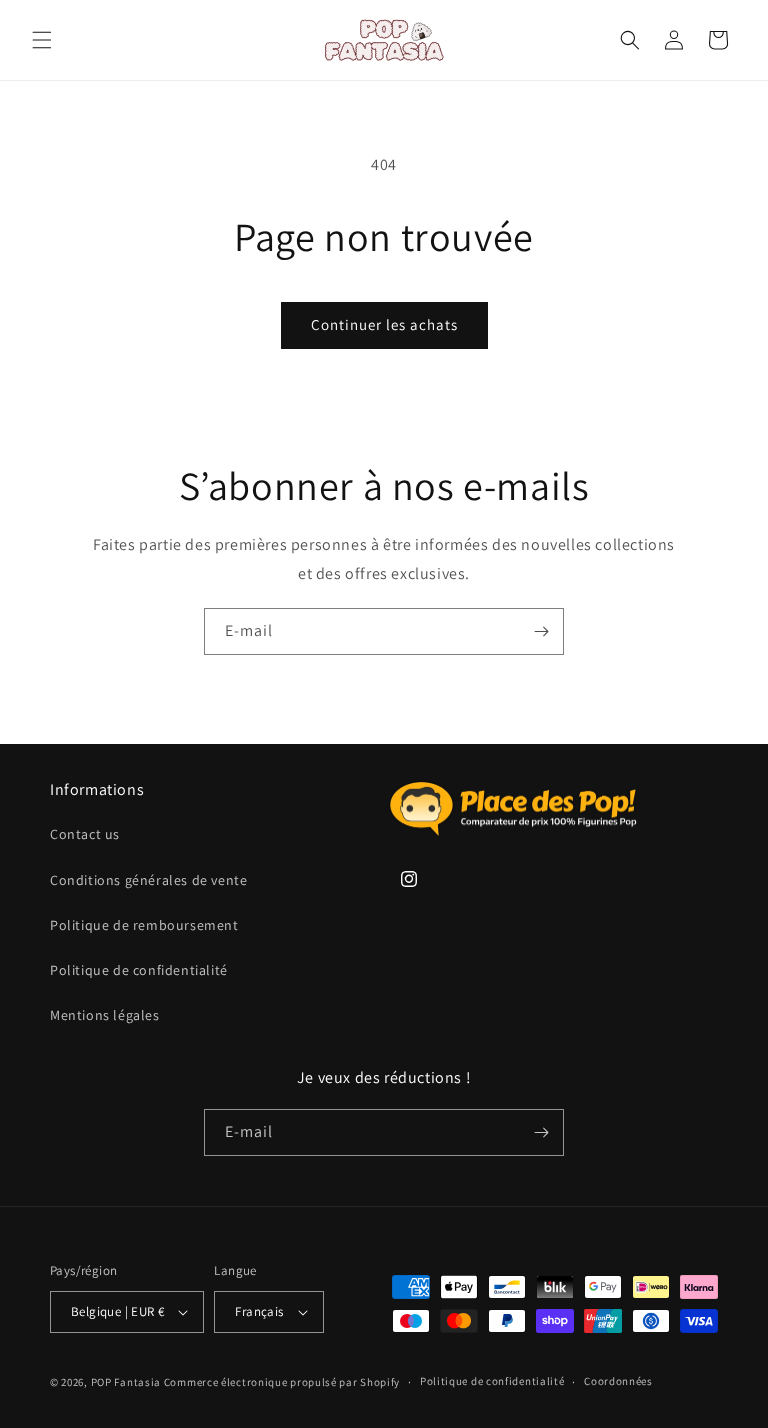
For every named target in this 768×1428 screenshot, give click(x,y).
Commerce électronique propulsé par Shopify (282, 1382)
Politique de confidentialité (139, 970)
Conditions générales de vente (148, 880)
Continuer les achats (384, 324)
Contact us (85, 834)
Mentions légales (105, 1015)
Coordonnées (618, 1381)
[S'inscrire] (541, 631)
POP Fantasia (126, 1382)
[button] (42, 40)
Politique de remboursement (144, 925)
